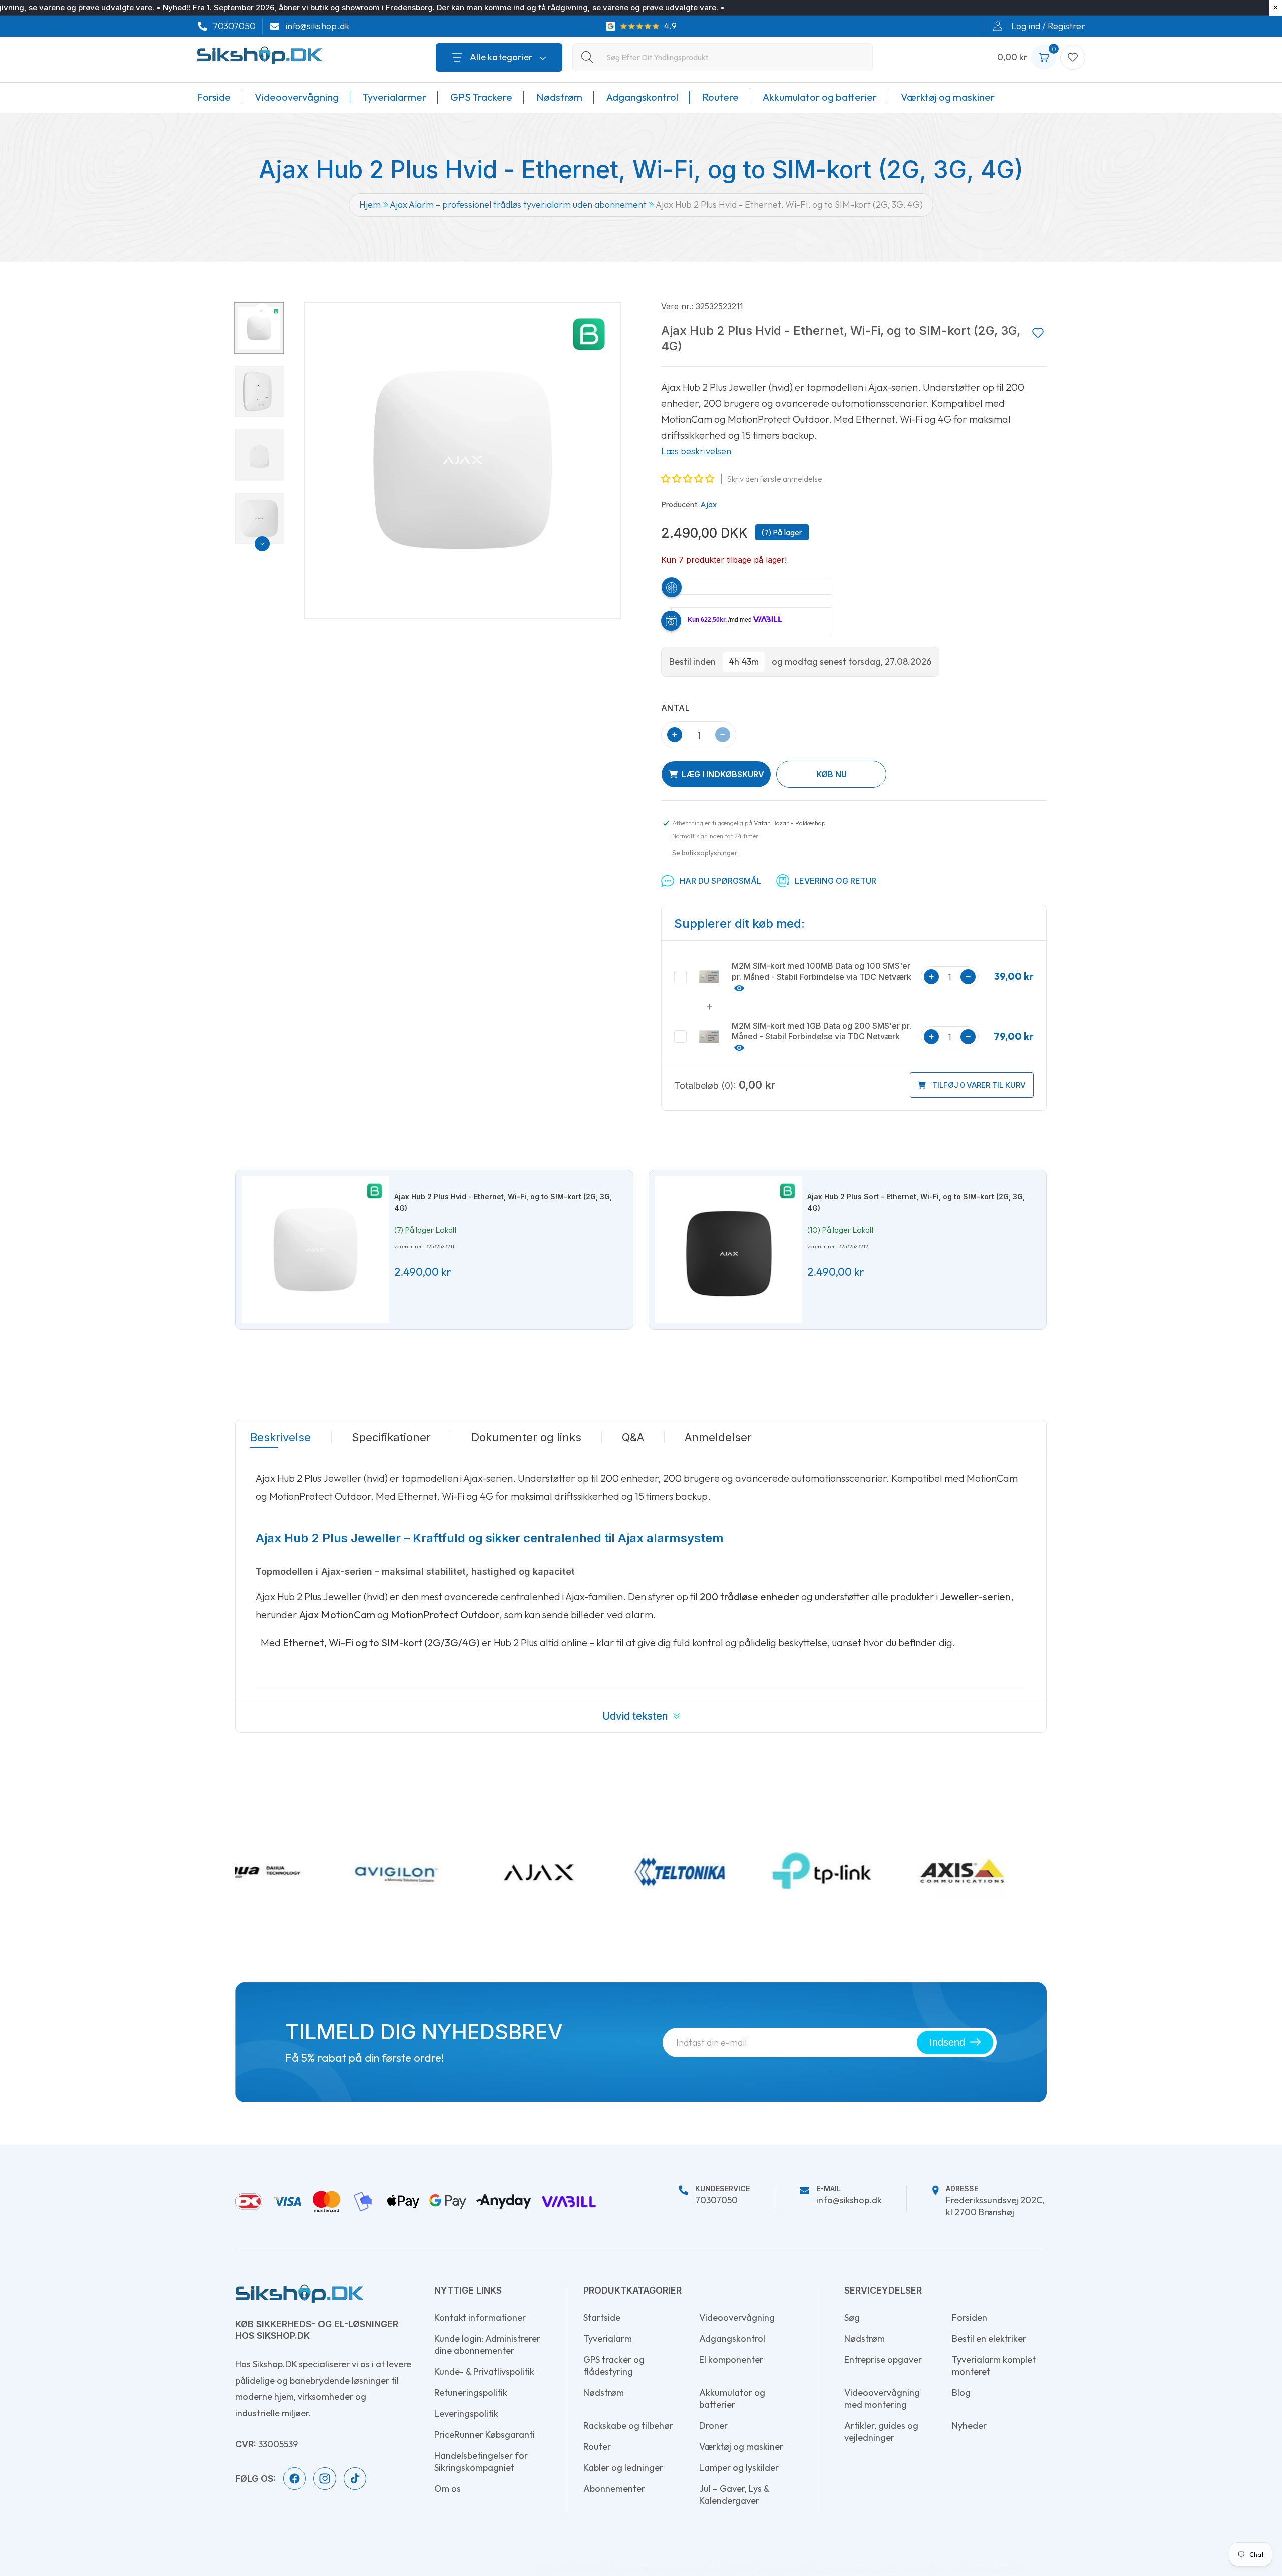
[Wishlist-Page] (1073, 57)
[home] (299, 2294)
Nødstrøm (604, 2392)
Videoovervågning (737, 2317)
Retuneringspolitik (471, 2392)
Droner (713, 2425)
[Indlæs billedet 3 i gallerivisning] (260, 455)
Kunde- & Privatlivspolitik (484, 2371)
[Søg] (587, 57)
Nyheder (969, 2425)
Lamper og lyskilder (739, 2468)
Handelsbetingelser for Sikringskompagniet (481, 2462)
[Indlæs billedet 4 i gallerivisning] (260, 518)
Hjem (370, 205)
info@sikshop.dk (317, 26)
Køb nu (832, 774)
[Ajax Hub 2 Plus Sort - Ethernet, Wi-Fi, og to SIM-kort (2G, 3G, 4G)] (729, 1250)
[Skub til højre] (262, 544)
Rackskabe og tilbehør (628, 2425)
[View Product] (738, 987)
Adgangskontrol (732, 2338)
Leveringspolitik (466, 2413)
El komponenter (731, 2359)
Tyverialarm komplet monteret (994, 2365)
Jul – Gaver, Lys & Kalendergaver (734, 2495)
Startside (602, 2317)
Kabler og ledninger (623, 2468)
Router (597, 2447)
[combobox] (723, 57)
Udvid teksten (635, 1716)
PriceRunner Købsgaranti (485, 2435)
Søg (852, 2317)
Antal (675, 708)
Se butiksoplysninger (705, 853)
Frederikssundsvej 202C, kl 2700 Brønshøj (995, 2202)
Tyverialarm (608, 2338)
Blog (961, 2392)
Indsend (947, 2042)
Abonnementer (614, 2489)
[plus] (675, 735)
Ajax (708, 504)
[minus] (723, 735)
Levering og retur (836, 881)
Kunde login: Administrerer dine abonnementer (487, 2344)
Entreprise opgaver (883, 2359)
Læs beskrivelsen (696, 451)
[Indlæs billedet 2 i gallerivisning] (260, 391)
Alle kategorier (501, 57)
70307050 (234, 26)
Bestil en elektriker (989, 2338)
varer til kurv (979, 1085)
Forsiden (970, 2317)
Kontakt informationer (480, 2317)
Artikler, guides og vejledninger (881, 2431)
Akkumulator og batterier (732, 2398)
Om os (447, 2489)
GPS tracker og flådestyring (614, 2365)
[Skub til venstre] (262, 311)
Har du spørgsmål (720, 881)
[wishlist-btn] (1038, 333)
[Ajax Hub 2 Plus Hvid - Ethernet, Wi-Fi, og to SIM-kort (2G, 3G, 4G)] (315, 1250)
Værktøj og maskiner (741, 2447)
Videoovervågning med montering (882, 2398)
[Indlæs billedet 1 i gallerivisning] (260, 328)
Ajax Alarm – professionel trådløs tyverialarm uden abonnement (518, 205)
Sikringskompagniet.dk (852, 2569)
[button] (689, 479)
